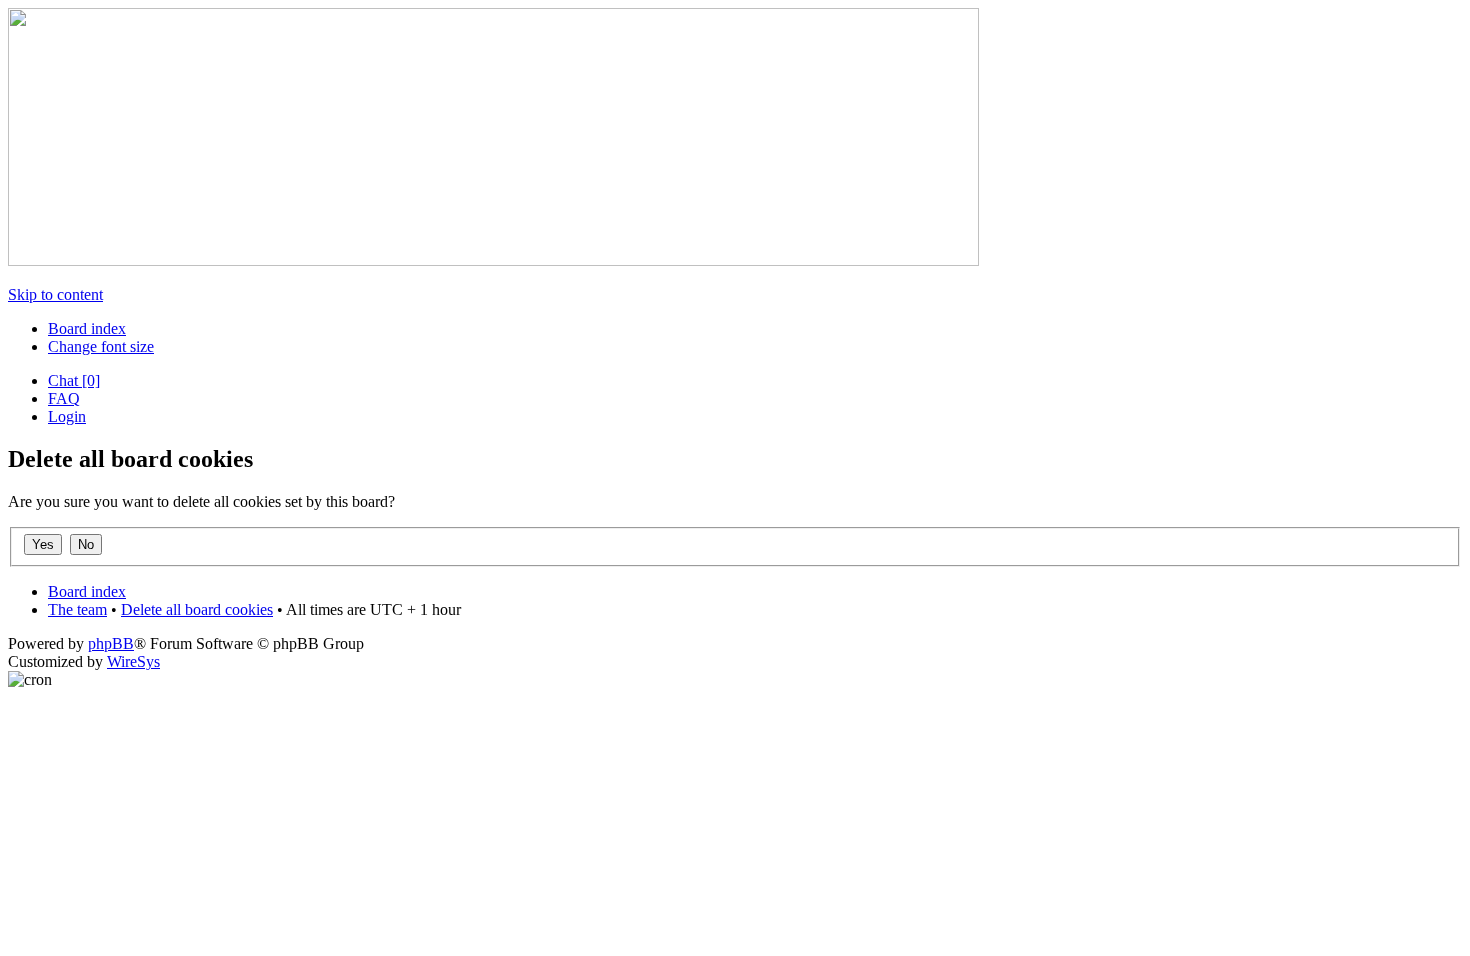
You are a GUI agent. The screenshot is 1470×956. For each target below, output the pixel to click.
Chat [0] (74, 380)
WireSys (133, 661)
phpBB (111, 643)
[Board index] (493, 260)
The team (77, 609)
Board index (87, 328)
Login (67, 416)
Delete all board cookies (197, 609)
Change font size (101, 346)
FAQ (64, 398)
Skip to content (55, 294)
